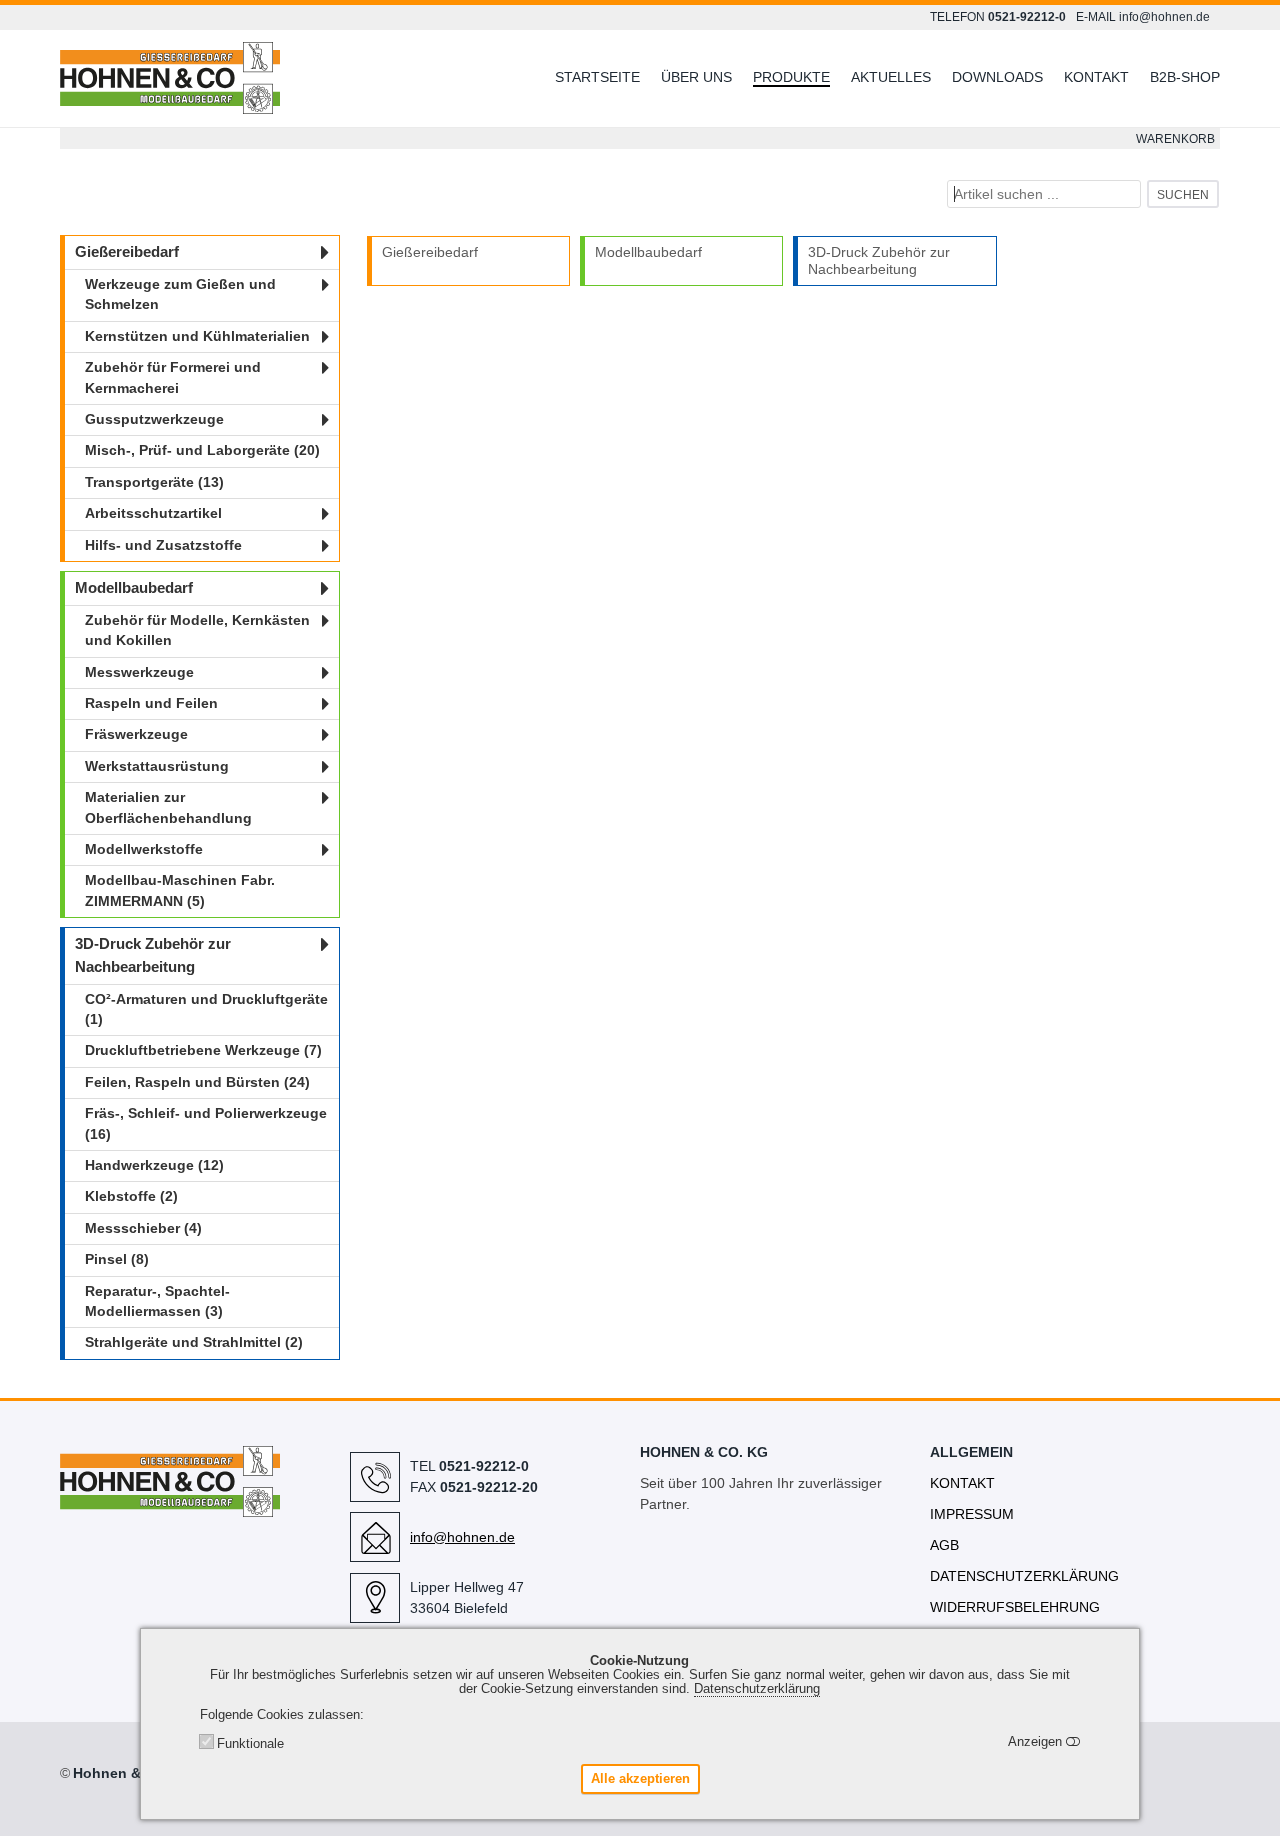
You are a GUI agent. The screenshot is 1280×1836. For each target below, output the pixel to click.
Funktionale (250, 1744)
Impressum (972, 1514)
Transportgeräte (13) (154, 482)
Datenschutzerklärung (1024, 1576)
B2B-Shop (1185, 77)
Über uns (696, 77)
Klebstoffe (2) (131, 1196)
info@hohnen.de (1164, 17)
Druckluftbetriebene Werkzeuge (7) (203, 1050)
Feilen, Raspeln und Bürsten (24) (197, 1082)
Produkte (791, 77)
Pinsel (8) (117, 1259)
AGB (944, 1545)
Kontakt (1096, 77)
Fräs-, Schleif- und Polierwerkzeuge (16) (206, 1123)
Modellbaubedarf (648, 252)
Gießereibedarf (430, 252)
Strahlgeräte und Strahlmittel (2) (194, 1342)
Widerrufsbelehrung (1015, 1607)
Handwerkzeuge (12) (154, 1165)
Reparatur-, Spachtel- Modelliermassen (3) (157, 1301)
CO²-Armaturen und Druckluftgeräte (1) (206, 1009)
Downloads (997, 77)
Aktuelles (891, 77)
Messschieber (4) (143, 1228)
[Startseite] (205, 79)
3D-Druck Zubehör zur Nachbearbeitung (879, 260)
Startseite (597, 77)
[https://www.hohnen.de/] (170, 1508)
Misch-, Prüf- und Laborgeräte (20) (202, 450)
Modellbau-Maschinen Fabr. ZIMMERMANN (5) (180, 890)
